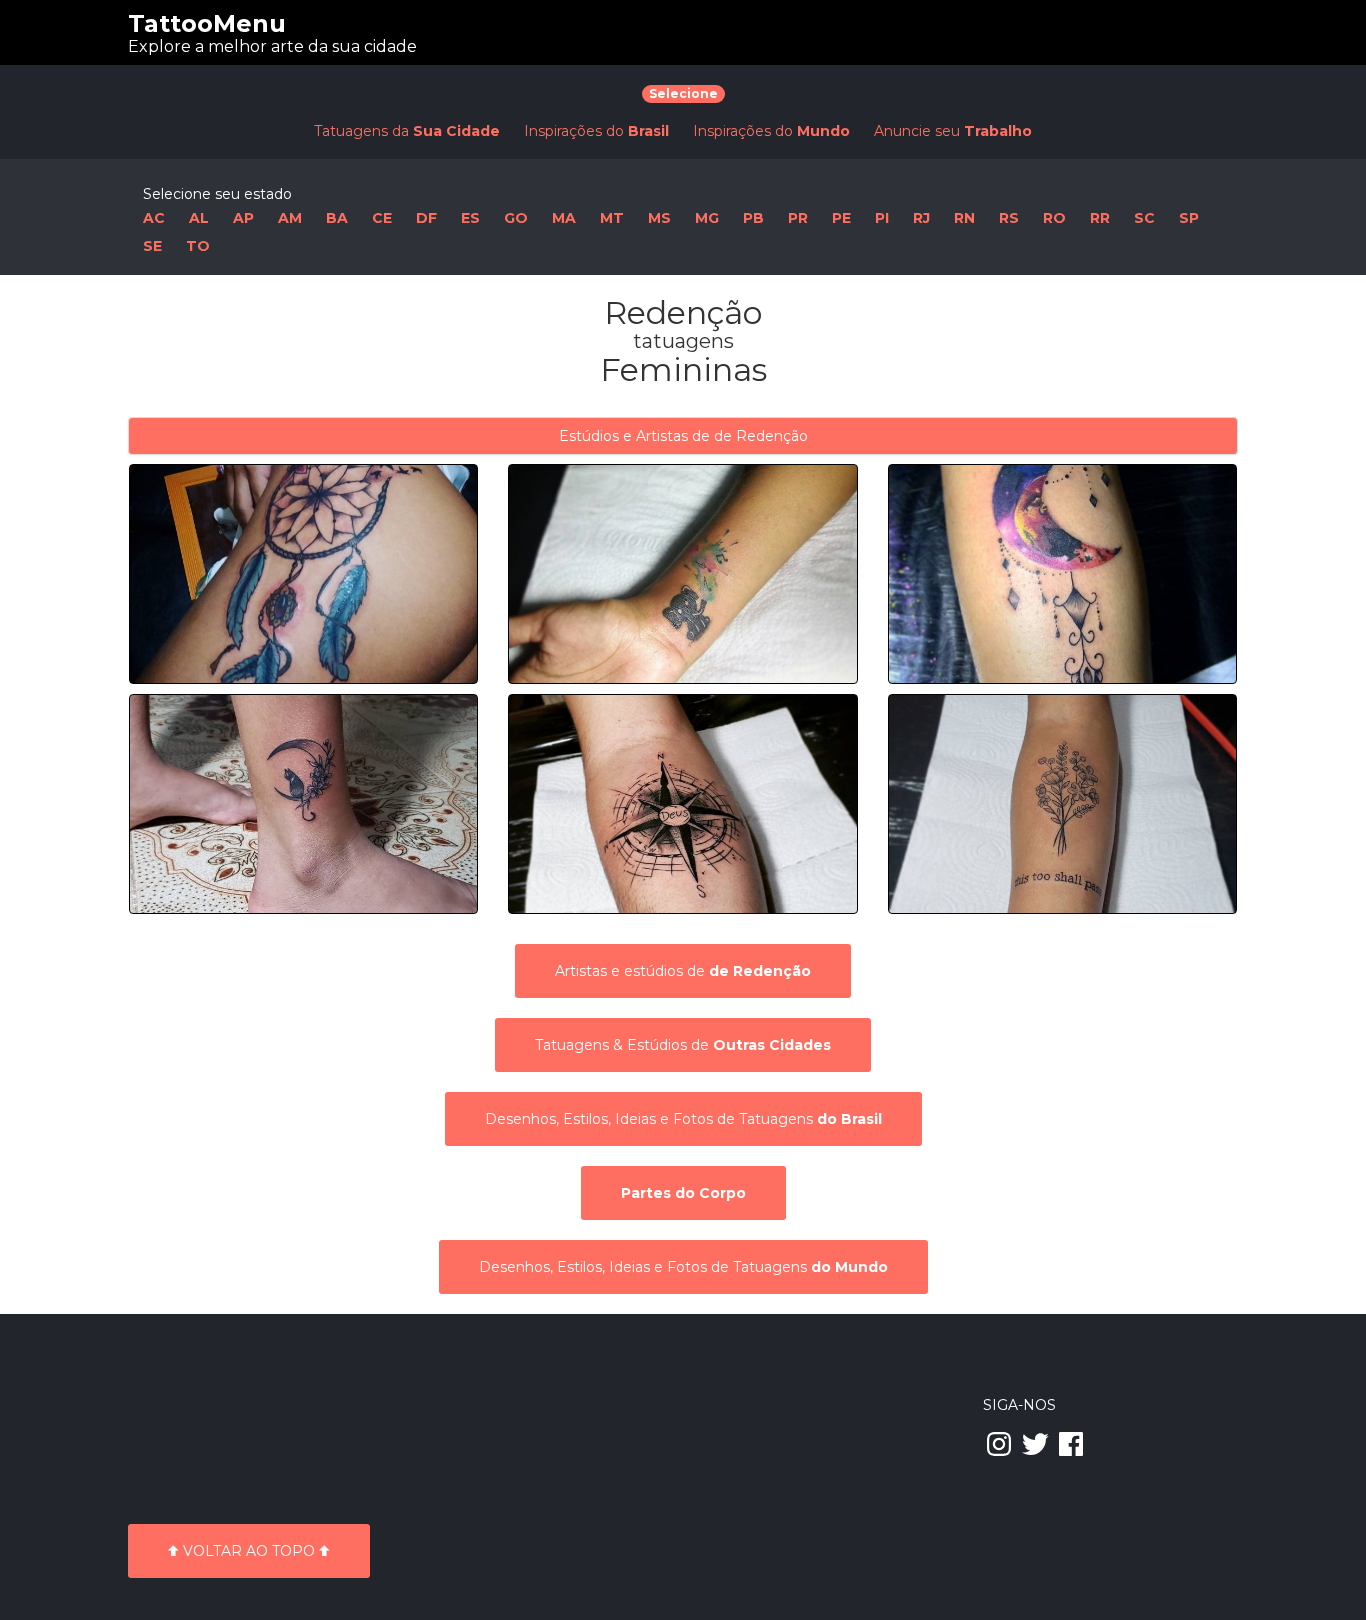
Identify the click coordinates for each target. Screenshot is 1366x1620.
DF (426, 218)
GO (516, 218)
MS (659, 218)
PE (841, 218)
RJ (921, 218)
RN (964, 218)
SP (1189, 218)
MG (707, 218)
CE (382, 218)
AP (243, 218)
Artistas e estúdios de (683, 971)
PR (798, 218)
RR (1100, 218)
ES (470, 218)
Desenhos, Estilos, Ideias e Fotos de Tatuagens (683, 1119)
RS (1009, 218)
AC (154, 218)
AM (290, 218)
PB (753, 218)
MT (612, 218)
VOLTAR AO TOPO (249, 1551)
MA (564, 218)
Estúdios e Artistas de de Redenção (683, 436)
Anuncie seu (953, 131)
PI (882, 218)
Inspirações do (596, 131)
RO (1054, 218)
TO (198, 246)
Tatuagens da (407, 131)
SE (152, 246)
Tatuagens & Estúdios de (683, 1045)
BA (337, 218)
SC (1144, 218)
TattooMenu (207, 23)
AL (199, 218)
